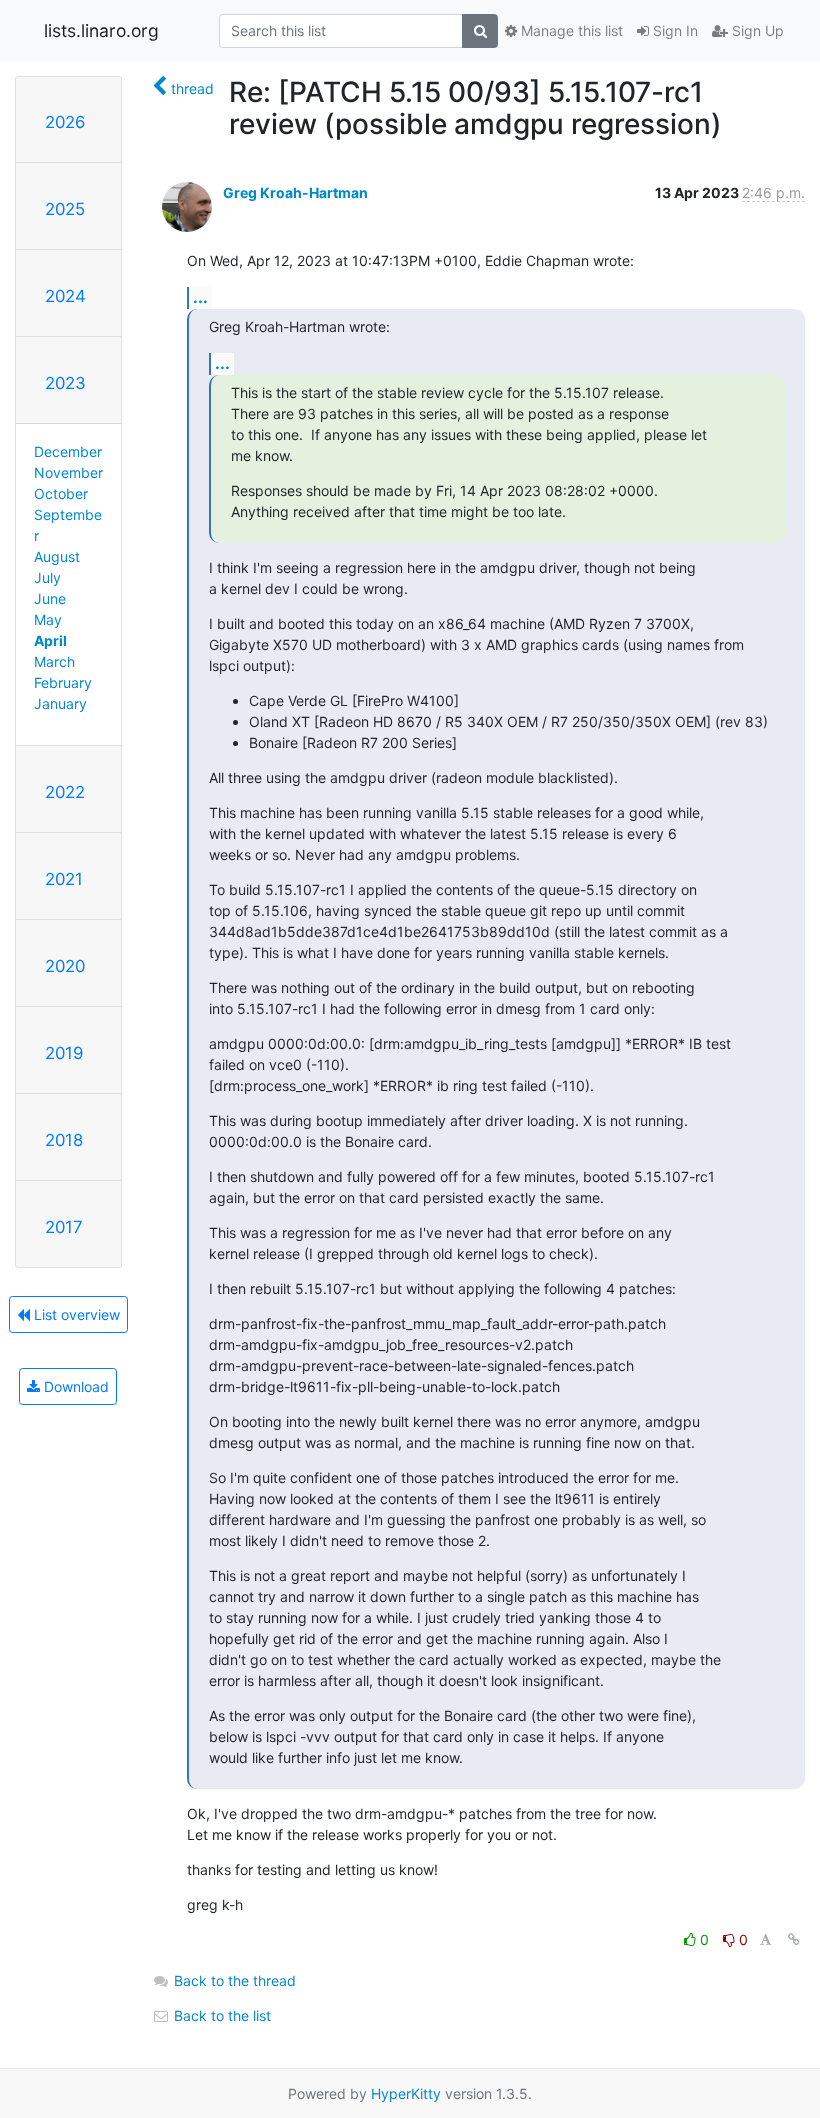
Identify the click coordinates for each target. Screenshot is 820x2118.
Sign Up (756, 30)
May (48, 619)
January (60, 703)
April (50, 640)
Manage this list (570, 30)
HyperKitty (406, 2093)
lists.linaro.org (101, 30)
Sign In (673, 30)
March (54, 661)
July (47, 577)
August (57, 556)
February (63, 682)
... (200, 297)
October (61, 493)
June (50, 598)
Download (74, 1386)
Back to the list (220, 2015)
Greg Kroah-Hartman (295, 192)
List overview (75, 1314)
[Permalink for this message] (794, 1939)
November (68, 472)
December (68, 451)
